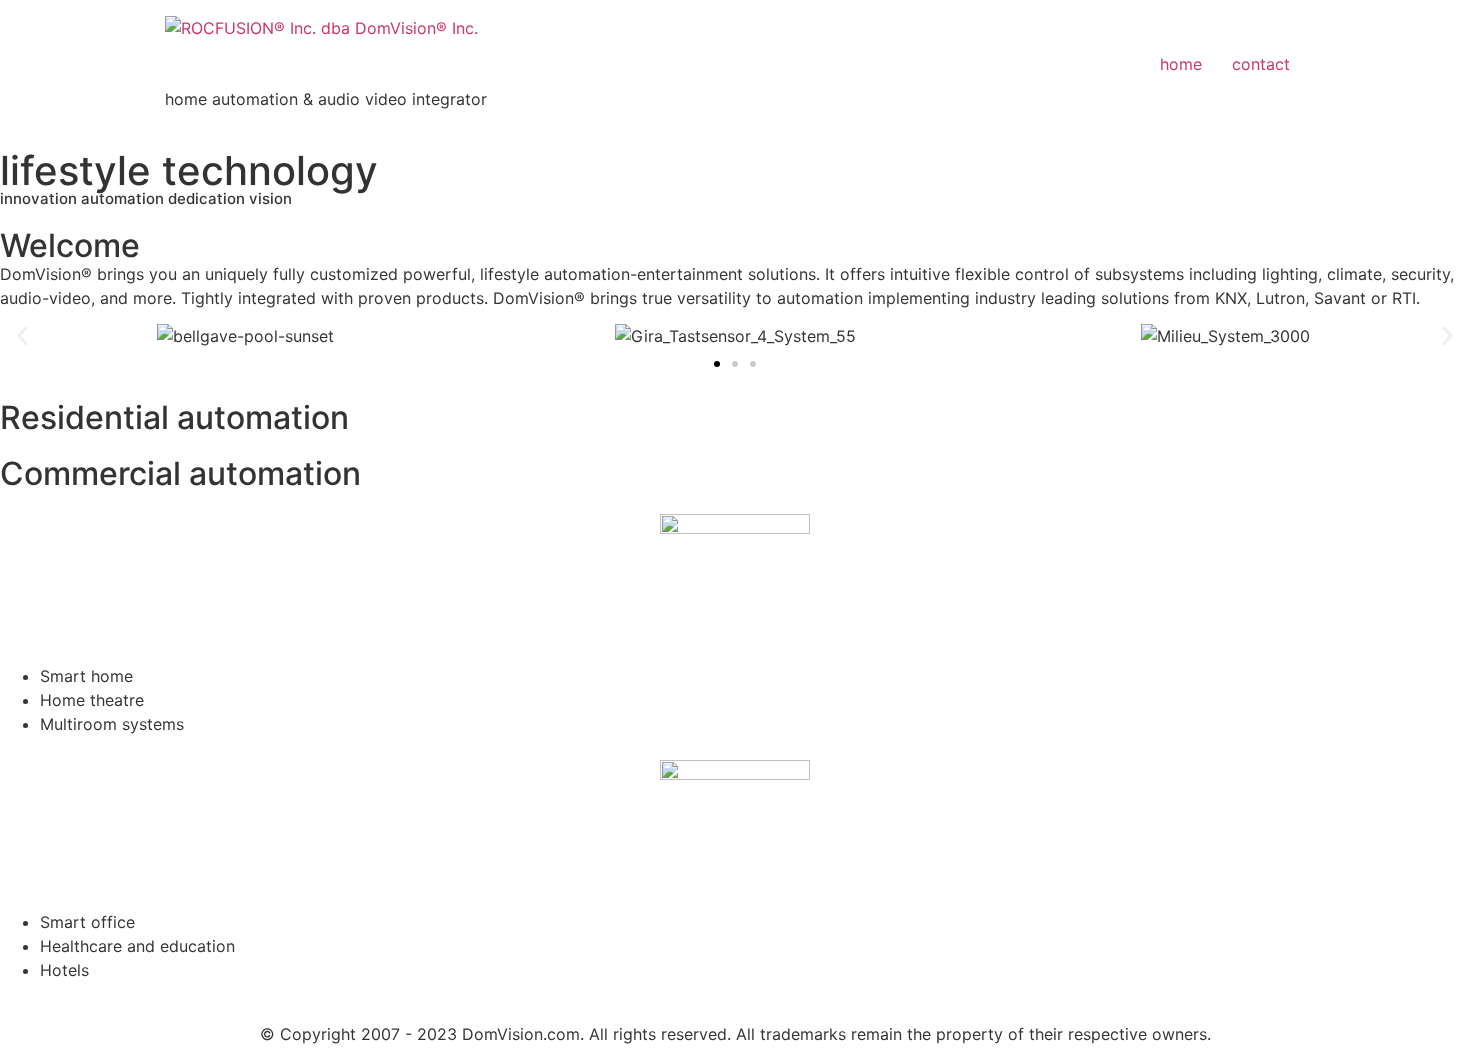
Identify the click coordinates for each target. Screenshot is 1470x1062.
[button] (22, 336)
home (1181, 64)
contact (1261, 64)
